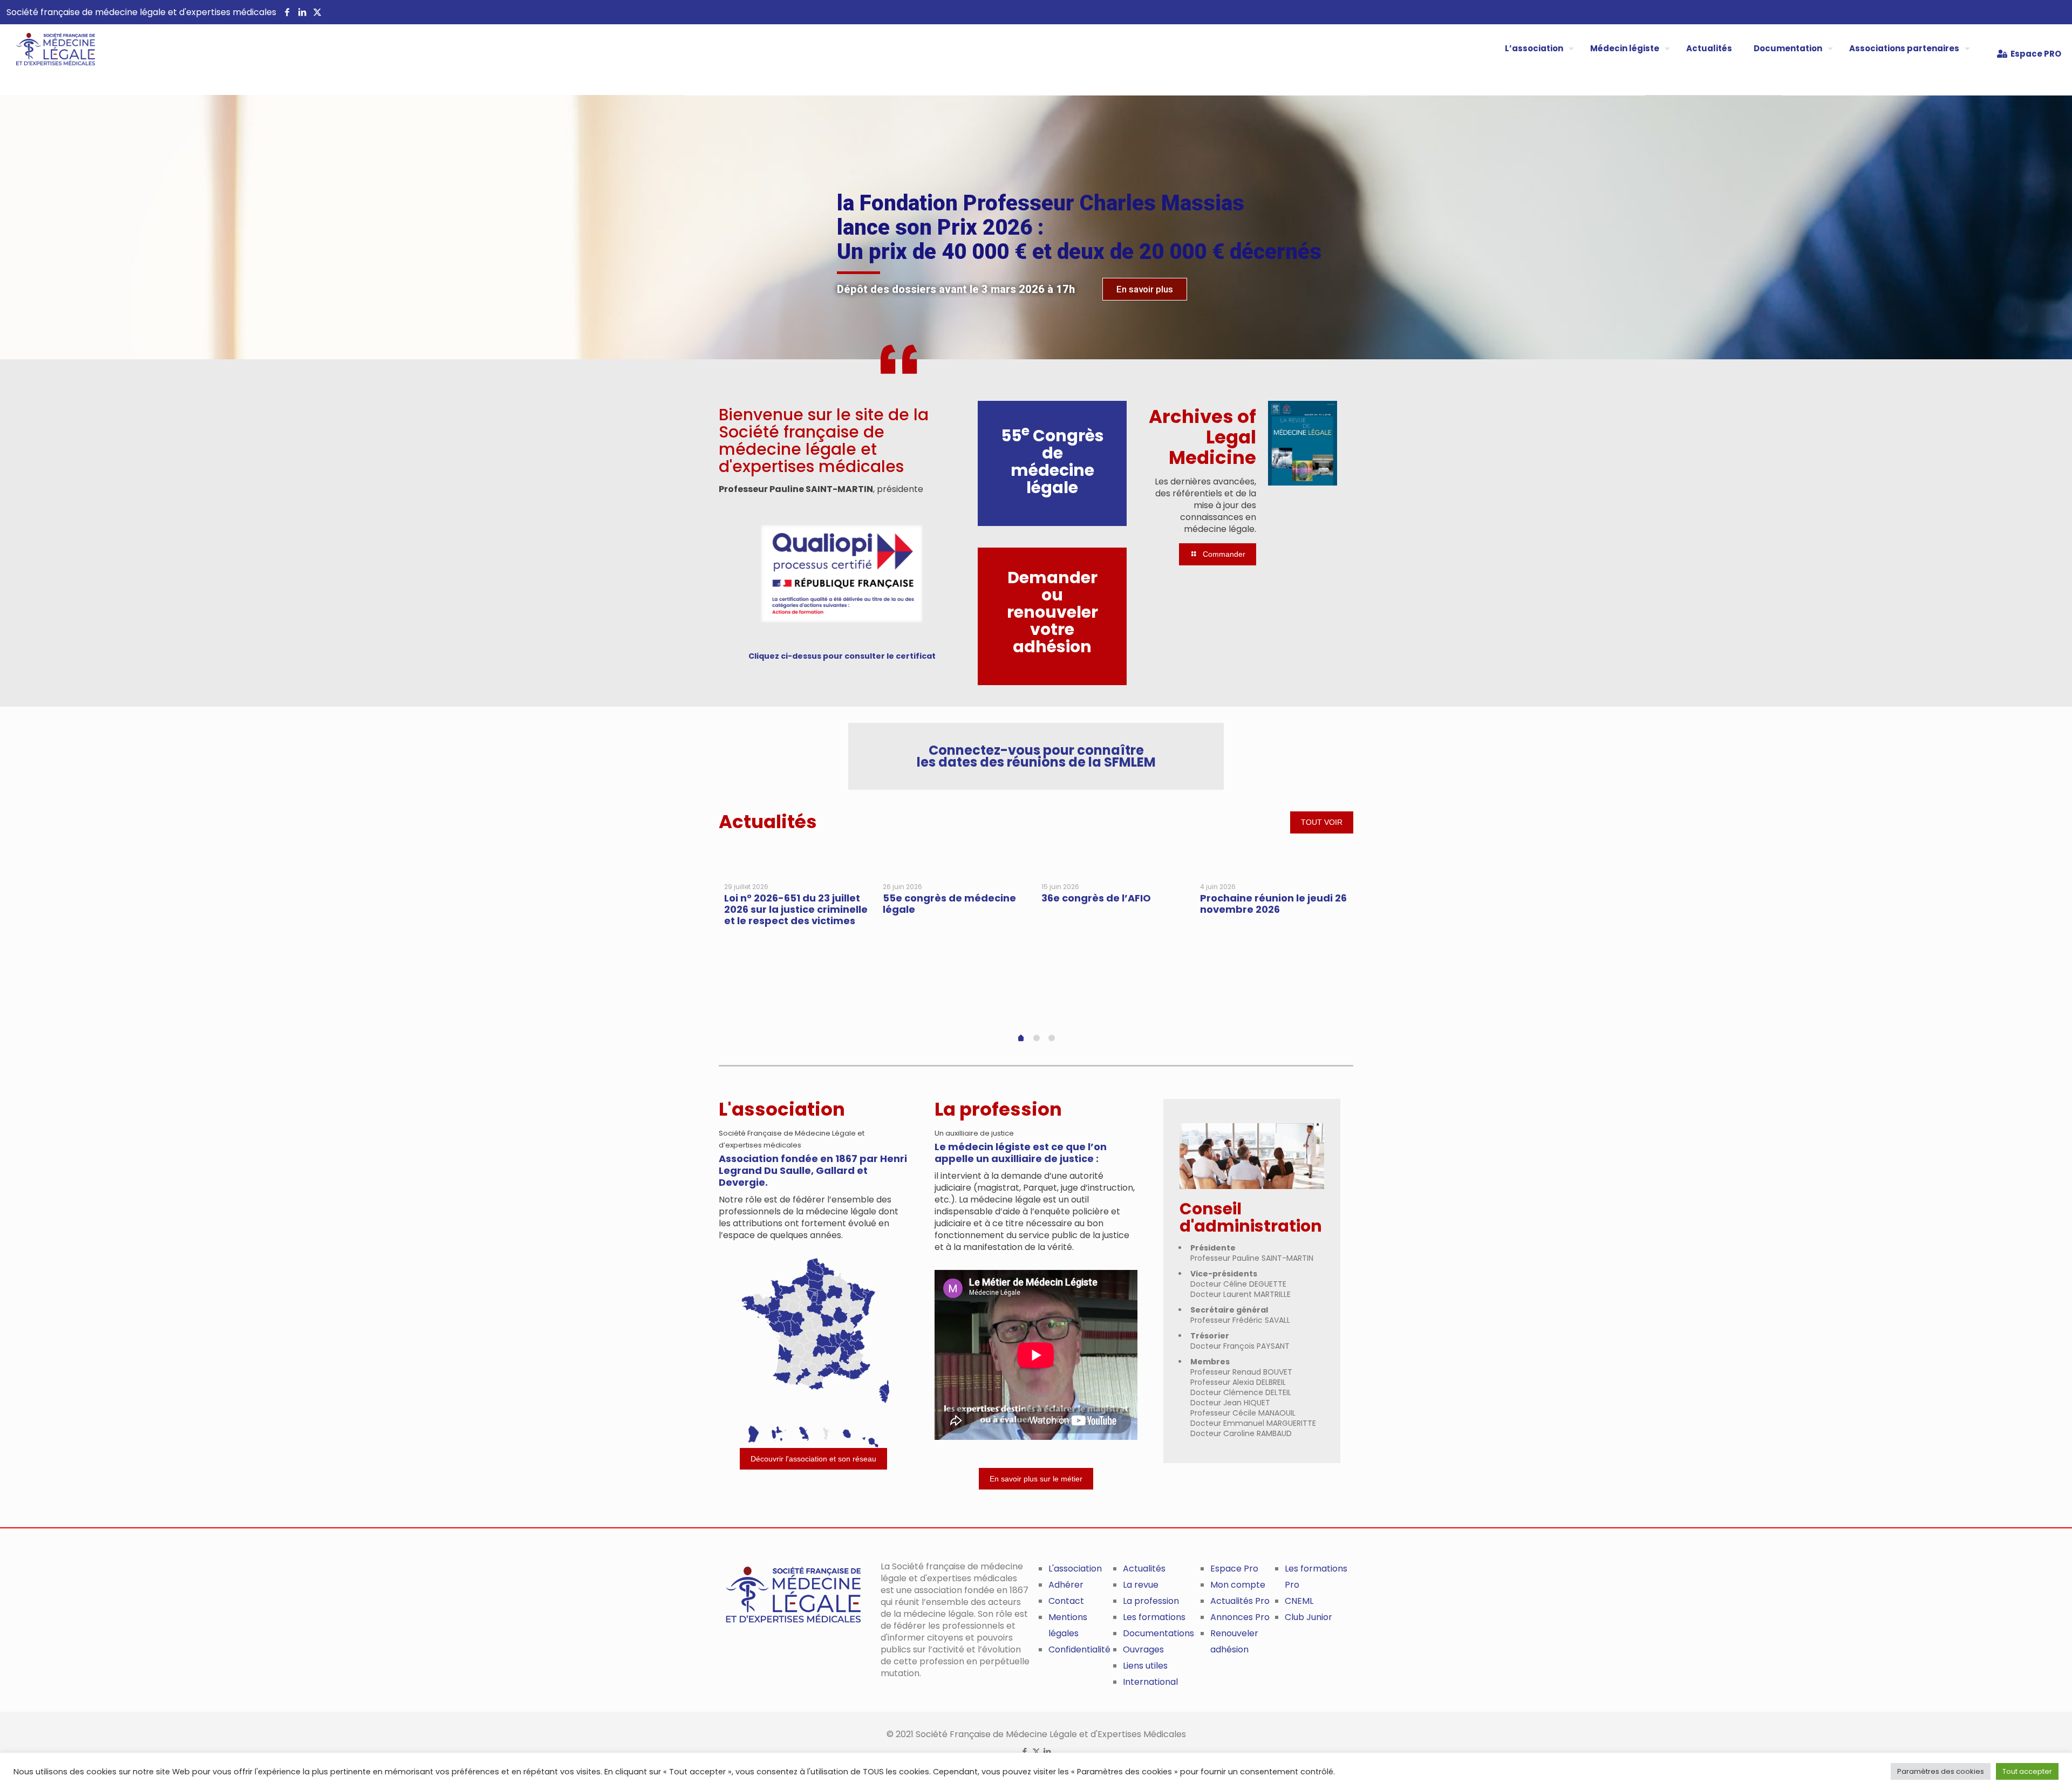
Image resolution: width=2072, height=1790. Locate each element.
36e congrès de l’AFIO (1096, 898)
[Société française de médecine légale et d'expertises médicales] (47, 59)
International (1150, 1682)
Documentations (1158, 1633)
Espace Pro (1234, 1569)
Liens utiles (1145, 1666)
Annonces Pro (1240, 1617)
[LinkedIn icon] (1048, 1751)
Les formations (1154, 1617)
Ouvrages (1143, 1649)
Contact (1066, 1601)
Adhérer (1066, 1585)
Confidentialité (1079, 1649)
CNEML (1299, 1601)
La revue (1141, 1585)
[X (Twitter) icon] (1036, 1751)
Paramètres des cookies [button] (1941, 1771)
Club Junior (1308, 1617)
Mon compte (1238, 1585)
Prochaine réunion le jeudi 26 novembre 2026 (1273, 904)
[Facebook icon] (1025, 1751)
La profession (1151, 1601)
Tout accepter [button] (2027, 1771)
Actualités (1144, 1569)
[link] (842, 574)
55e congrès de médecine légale (949, 904)
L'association (1075, 1569)
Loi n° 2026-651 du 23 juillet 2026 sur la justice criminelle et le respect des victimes (796, 909)
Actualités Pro (1240, 1601)
